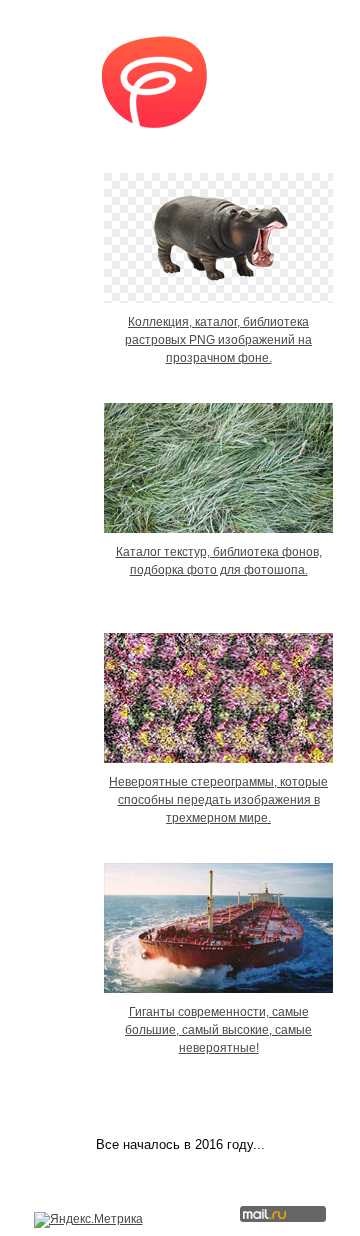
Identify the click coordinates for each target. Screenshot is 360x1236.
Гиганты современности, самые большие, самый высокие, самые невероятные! (218, 1030)
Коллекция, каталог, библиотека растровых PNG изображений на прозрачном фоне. (218, 340)
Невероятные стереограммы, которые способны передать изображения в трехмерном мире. (218, 800)
